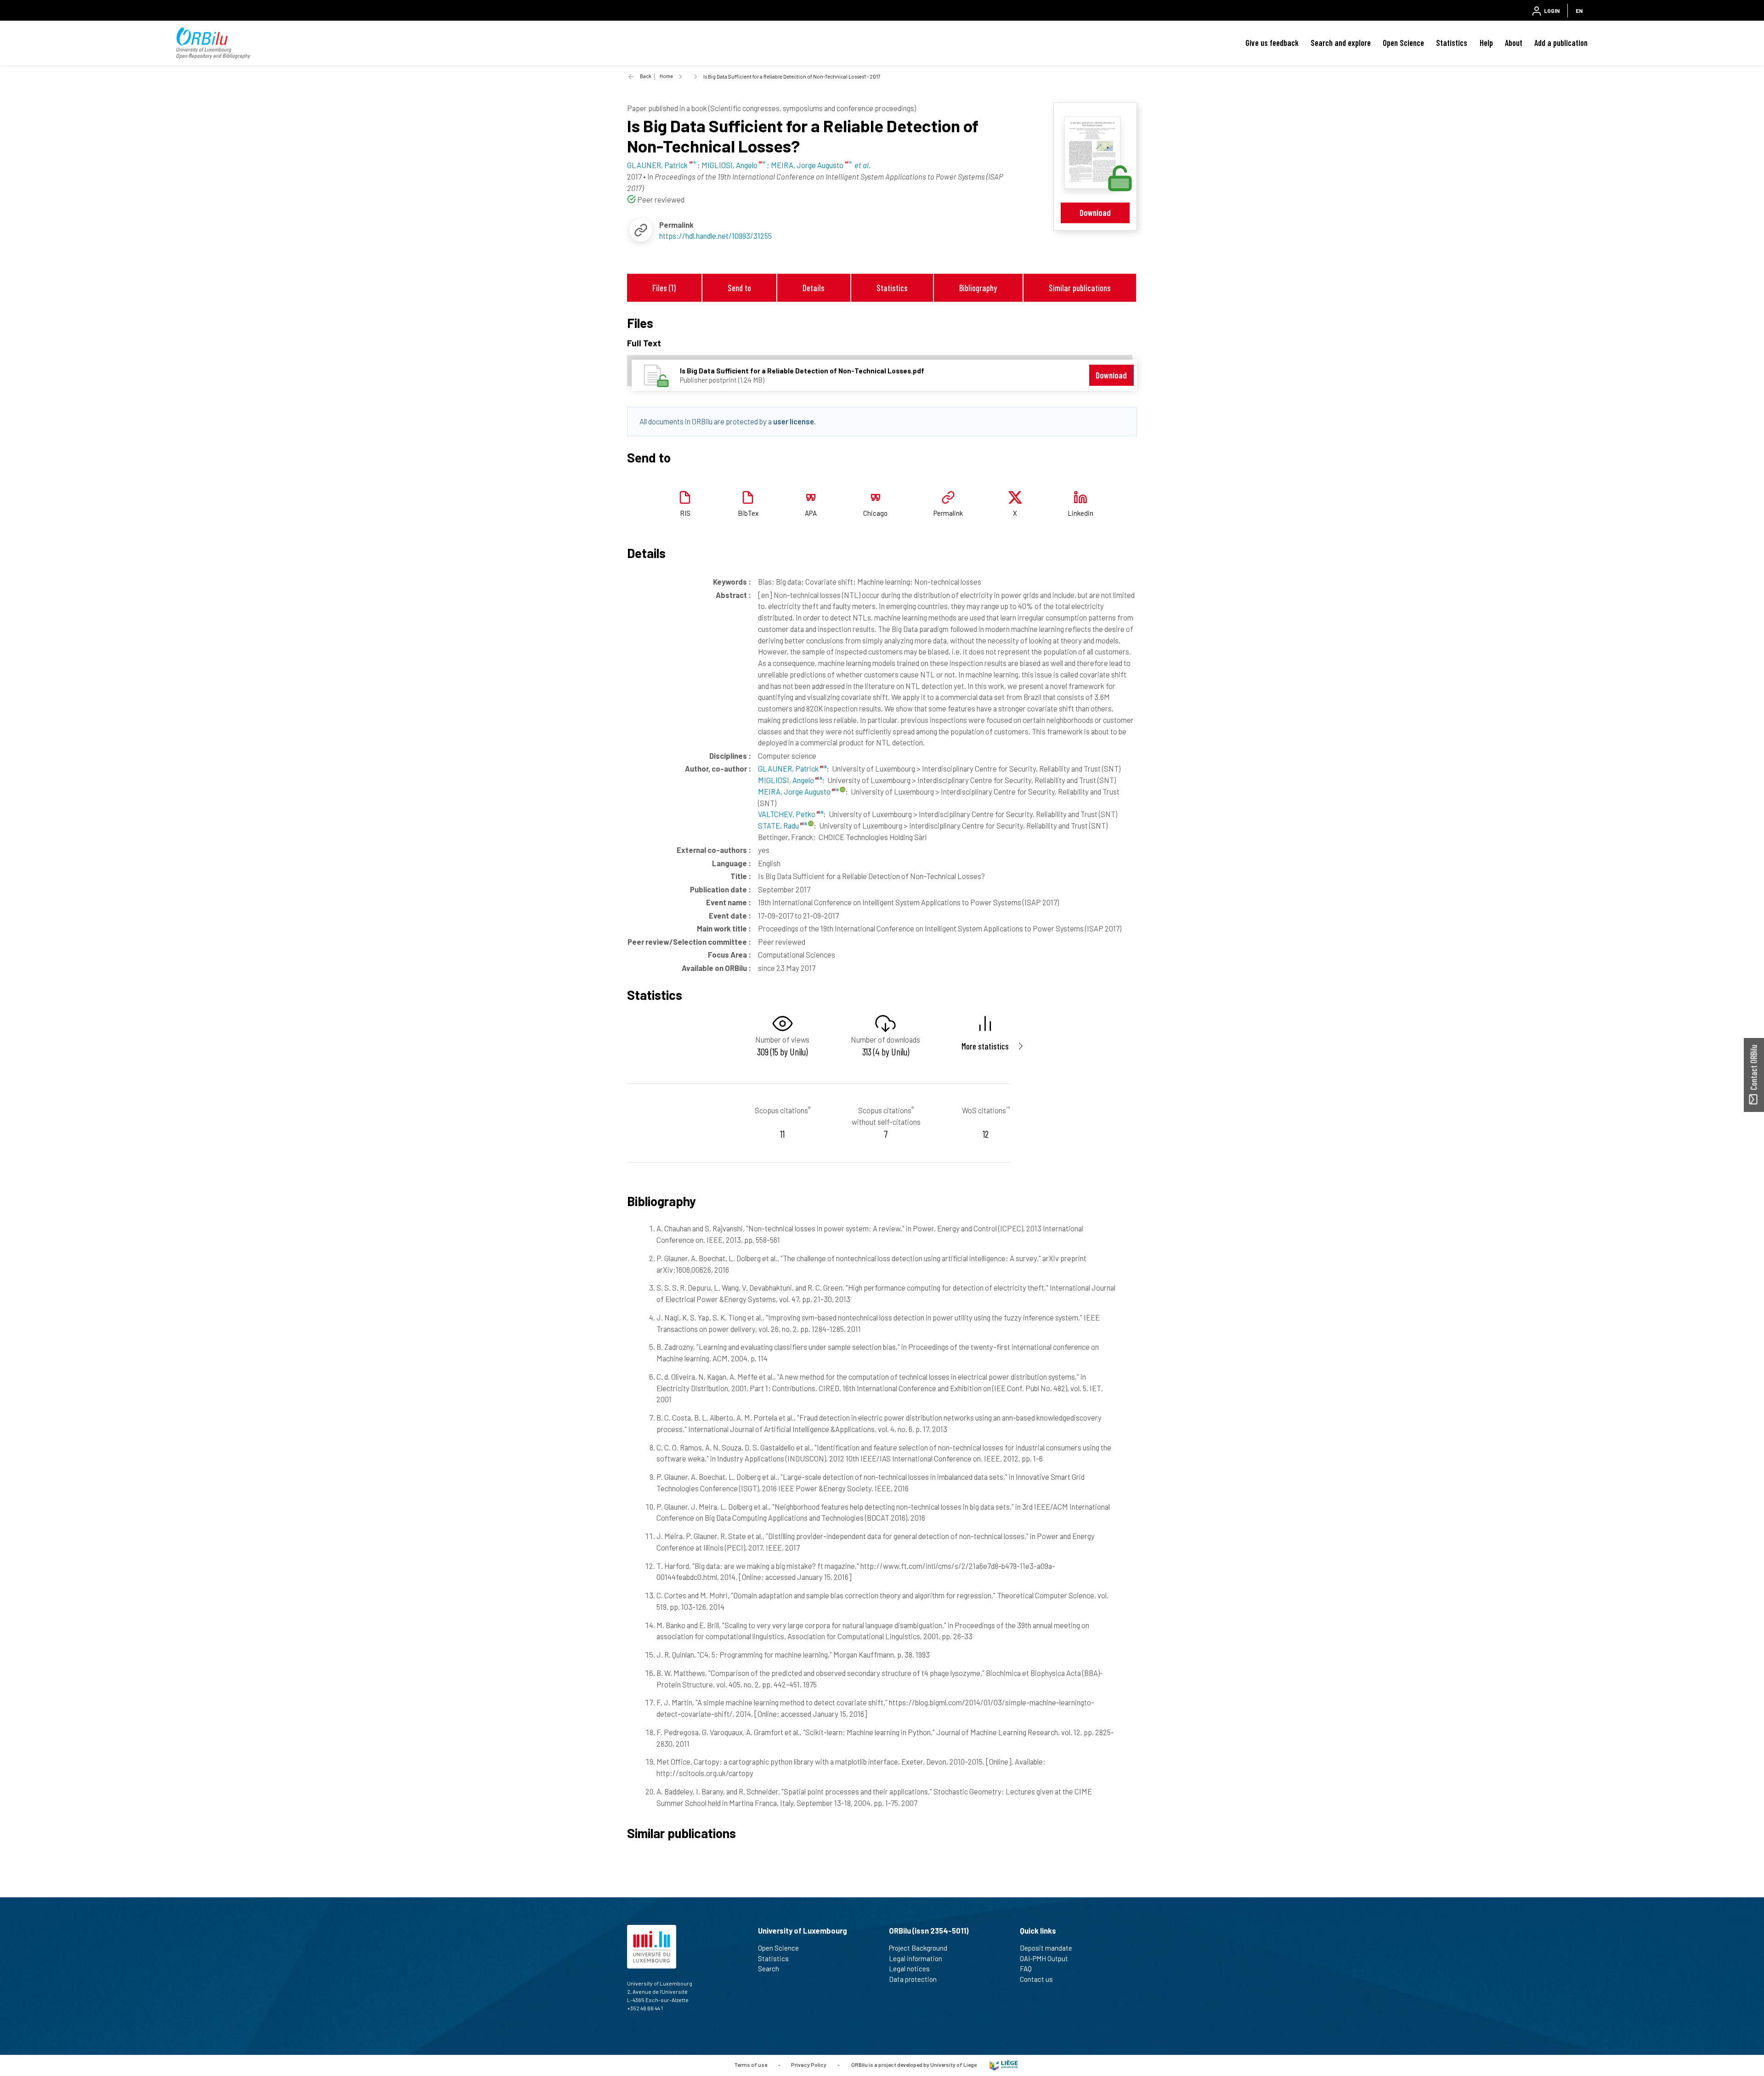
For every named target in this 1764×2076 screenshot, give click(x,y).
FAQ (1026, 1969)
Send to (739, 288)
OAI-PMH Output (1044, 1958)
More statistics (985, 1046)
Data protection (913, 1979)
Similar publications (1080, 288)
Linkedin (1080, 513)
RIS (685, 513)
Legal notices (909, 1969)
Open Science (1403, 43)
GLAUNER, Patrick (789, 768)
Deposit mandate (1046, 1948)
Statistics (1452, 43)
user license (794, 421)
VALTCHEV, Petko (787, 814)
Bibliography (978, 288)
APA (811, 513)
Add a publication (1561, 43)
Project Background (918, 1948)
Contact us (1036, 1979)
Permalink (948, 513)
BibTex (748, 513)
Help (1486, 43)
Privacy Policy (809, 2065)
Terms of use (751, 2065)
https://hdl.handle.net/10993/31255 (715, 236)
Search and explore (1341, 43)
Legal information (916, 1958)
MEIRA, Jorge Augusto (795, 791)
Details (814, 288)
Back (646, 76)
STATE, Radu (779, 825)
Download (1095, 212)
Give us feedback (1272, 43)
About (1514, 43)
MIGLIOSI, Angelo (787, 780)
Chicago (875, 513)
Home (666, 76)
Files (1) (664, 288)
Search (769, 1969)
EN (1579, 11)
